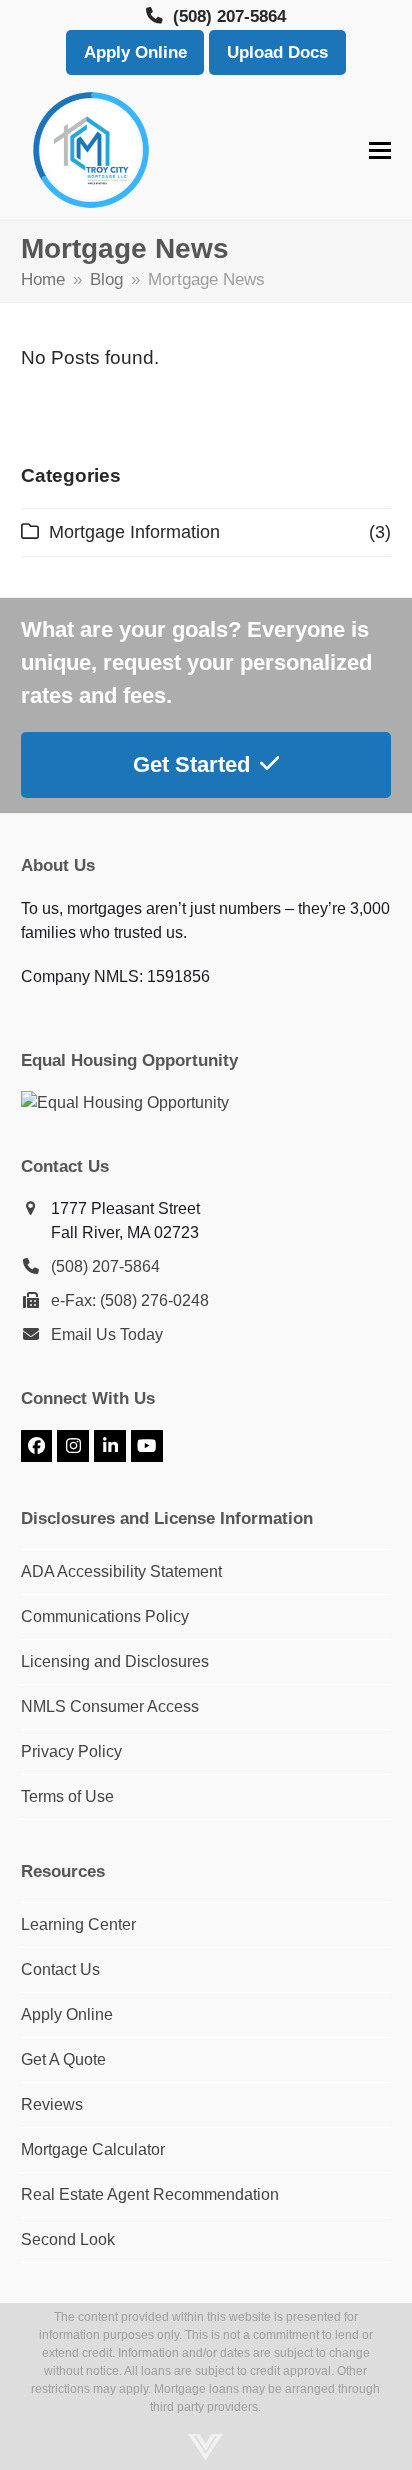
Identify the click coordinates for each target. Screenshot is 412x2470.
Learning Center (78, 1924)
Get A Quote (63, 2059)
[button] (380, 150)
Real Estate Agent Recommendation (150, 2194)
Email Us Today (107, 1334)
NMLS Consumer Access (110, 1706)
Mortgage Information (134, 532)
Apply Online (135, 52)
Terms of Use (67, 1796)
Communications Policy (105, 1616)
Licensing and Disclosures (115, 1661)
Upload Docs (277, 52)
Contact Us (60, 1969)
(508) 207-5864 (105, 1266)
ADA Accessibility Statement (121, 1571)
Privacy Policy (71, 1751)
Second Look (68, 2239)
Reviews (52, 2104)
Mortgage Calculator (93, 2149)
